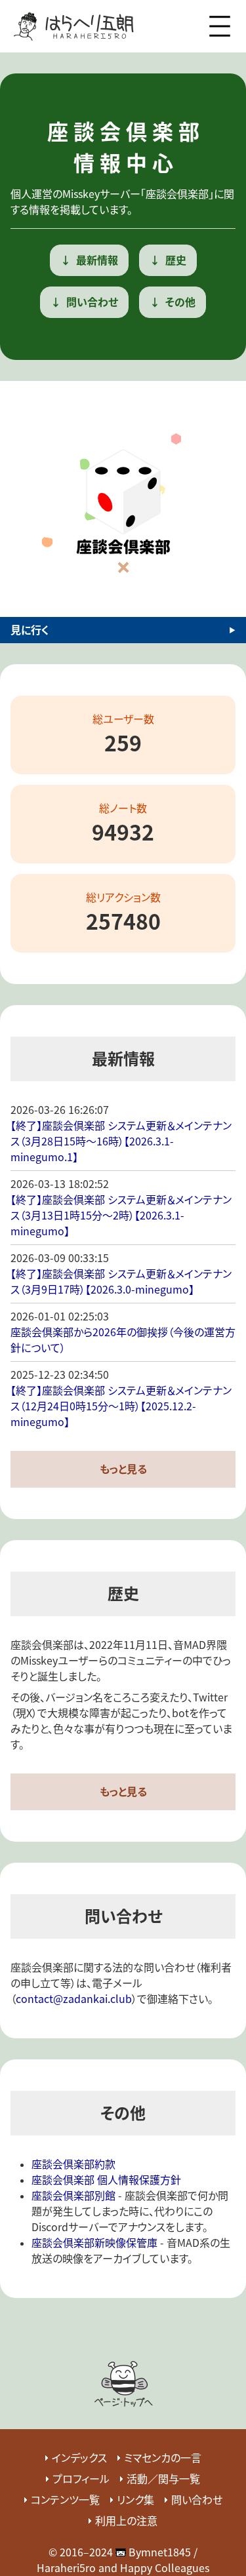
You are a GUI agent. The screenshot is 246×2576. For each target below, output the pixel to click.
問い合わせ (92, 302)
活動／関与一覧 (163, 2479)
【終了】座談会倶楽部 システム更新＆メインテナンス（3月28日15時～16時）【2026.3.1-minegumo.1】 (121, 1141)
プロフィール (81, 2479)
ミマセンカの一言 (163, 2458)
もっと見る (123, 1469)
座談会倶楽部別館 (73, 2195)
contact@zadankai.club (74, 1999)
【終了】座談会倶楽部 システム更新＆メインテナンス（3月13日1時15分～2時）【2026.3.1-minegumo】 (121, 1215)
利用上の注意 (126, 2521)
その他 (180, 302)
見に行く (30, 630)
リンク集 (135, 2500)
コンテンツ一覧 (65, 2500)
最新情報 (97, 260)
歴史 (176, 260)
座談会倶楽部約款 (73, 2164)
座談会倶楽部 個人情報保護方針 (106, 2180)
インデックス (79, 2458)
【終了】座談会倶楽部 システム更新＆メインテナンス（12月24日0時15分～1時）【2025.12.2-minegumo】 (121, 1406)
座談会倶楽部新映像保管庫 (94, 2243)
